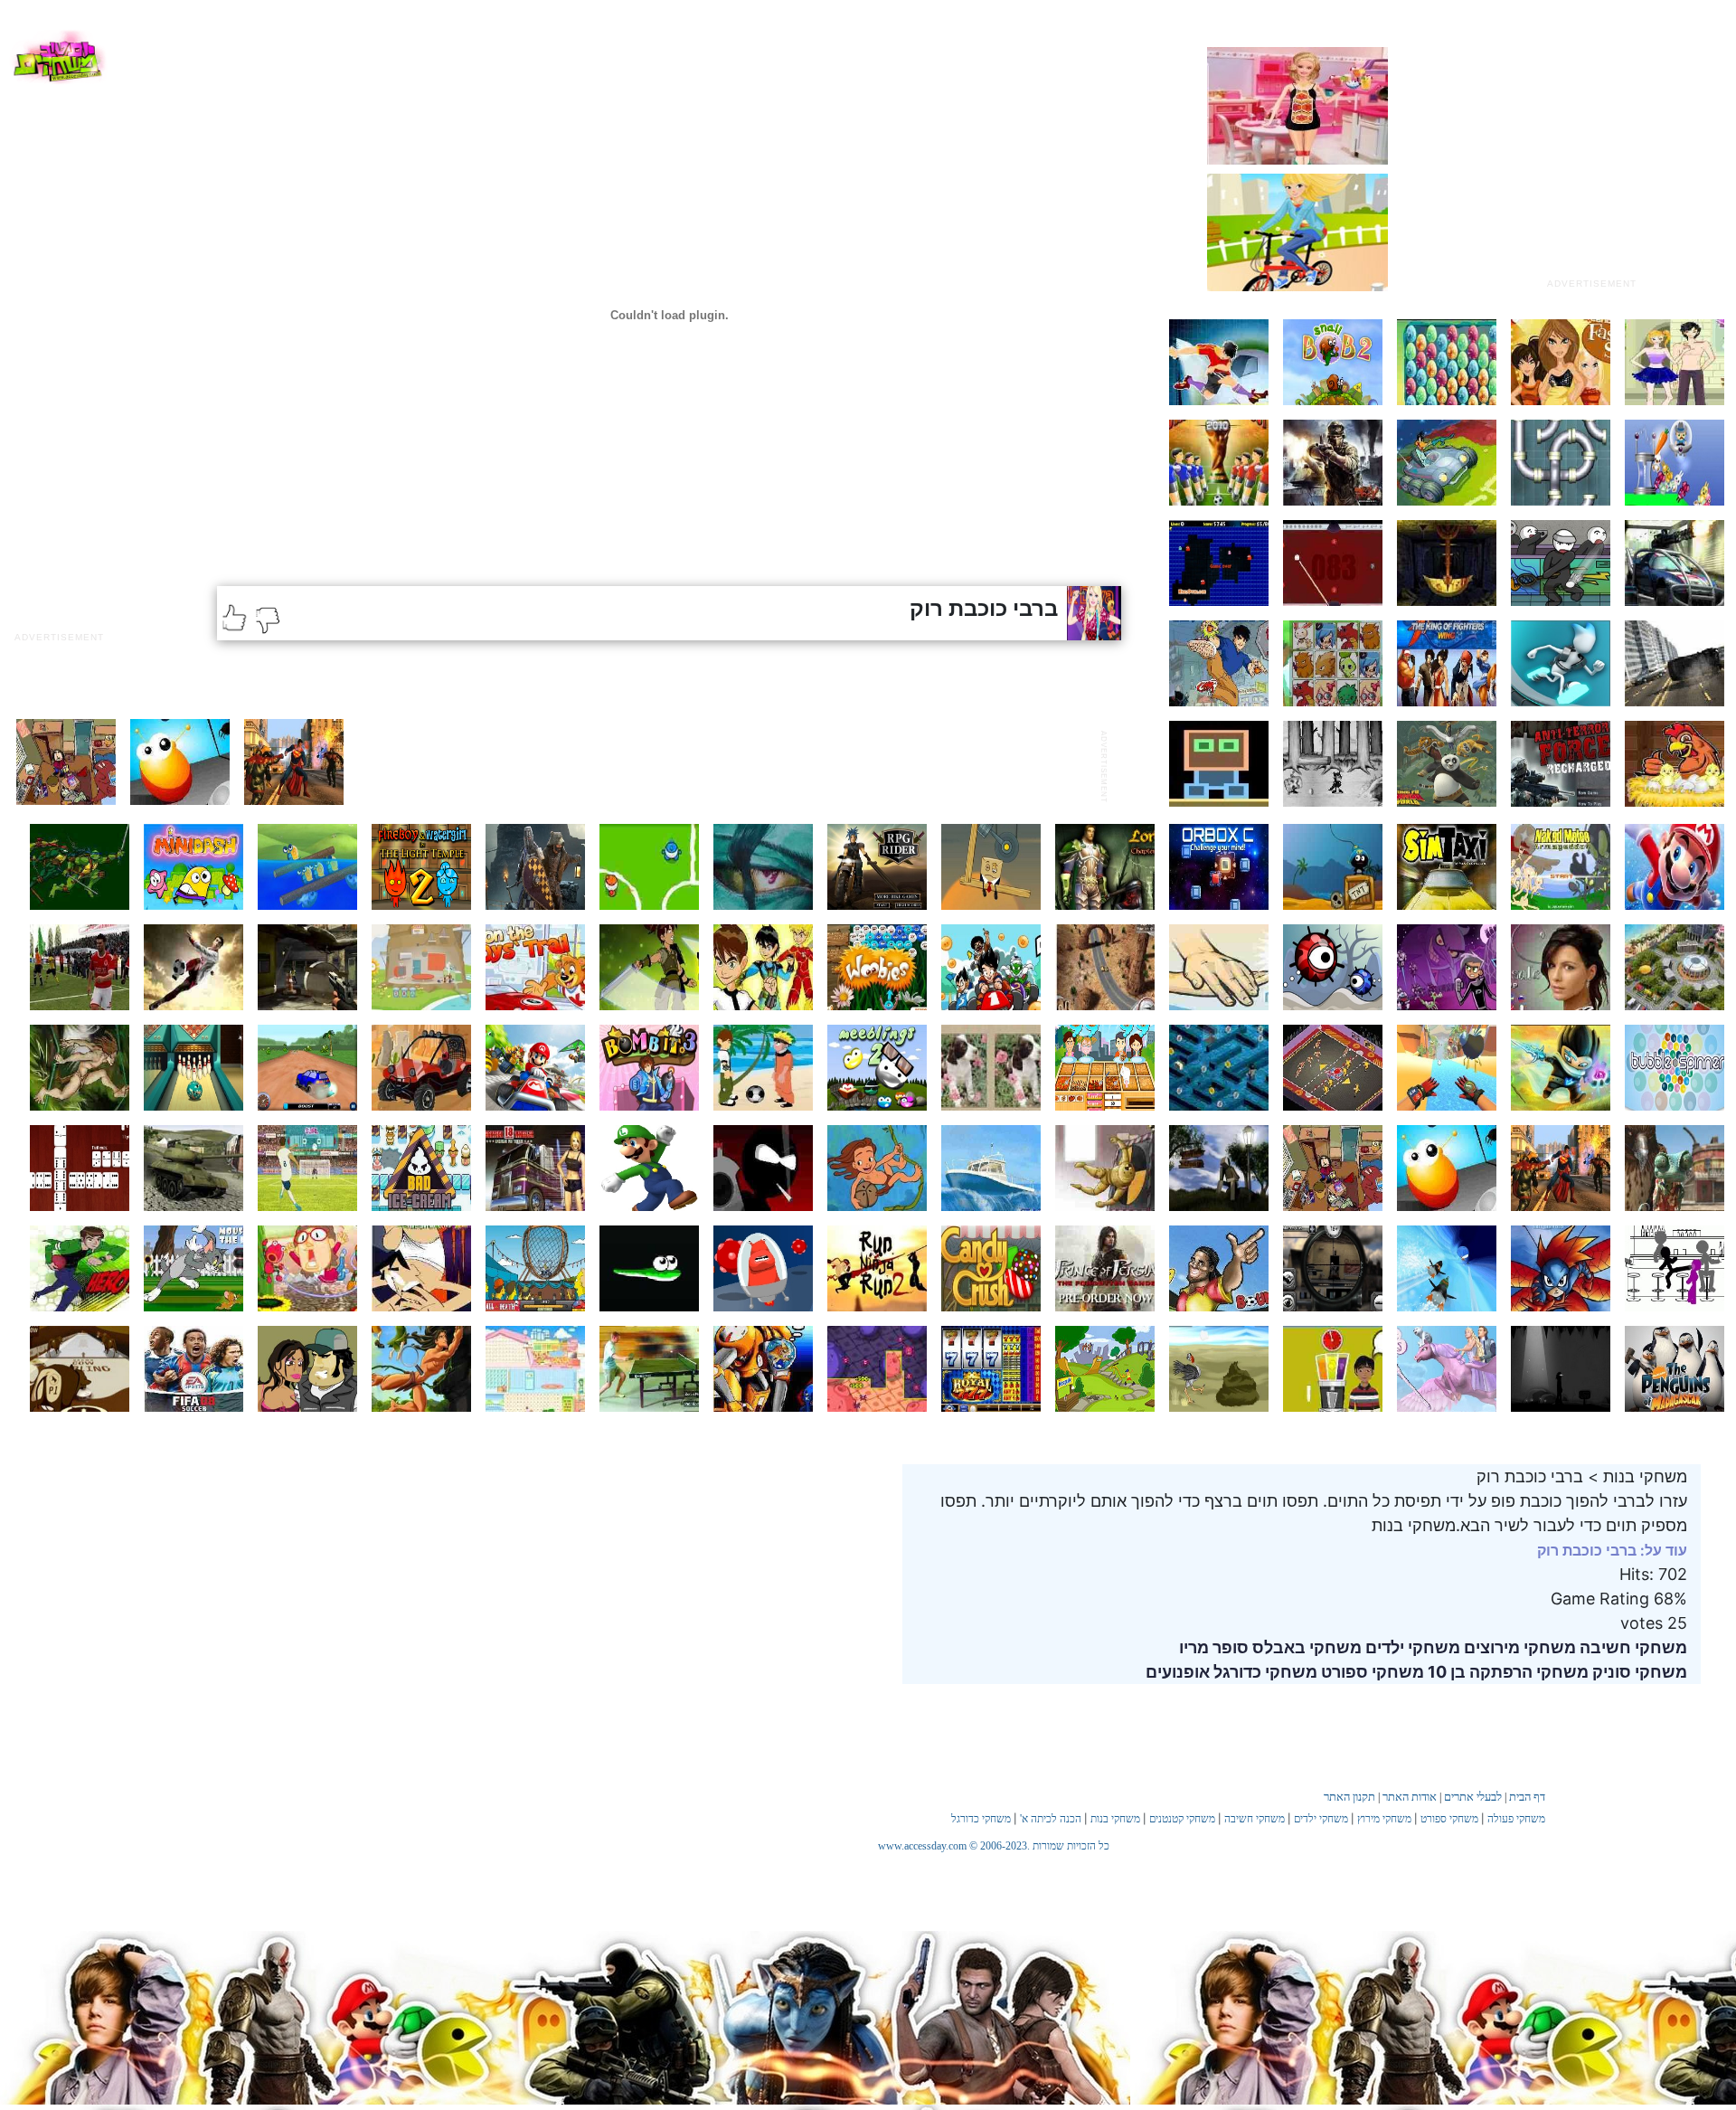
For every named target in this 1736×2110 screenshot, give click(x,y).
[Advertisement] (1591, 156)
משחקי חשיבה (1632, 1647)
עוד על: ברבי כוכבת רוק (1612, 1550)
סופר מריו (1214, 1647)
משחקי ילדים (1411, 1647)
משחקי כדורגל (1264, 1672)
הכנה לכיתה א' (1051, 1819)
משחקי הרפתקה (1527, 1672)
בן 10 (1445, 1672)
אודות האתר (1410, 1797)
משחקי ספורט (1371, 1672)
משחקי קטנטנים (1182, 1819)
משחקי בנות (1115, 1819)
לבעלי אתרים (1473, 1797)
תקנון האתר (1349, 1797)
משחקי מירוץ (1384, 1819)
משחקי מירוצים (1518, 1647)
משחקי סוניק (1638, 1672)
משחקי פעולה (1516, 1819)
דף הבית (1527, 1797)
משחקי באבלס (1305, 1647)
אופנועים (1178, 1672)
